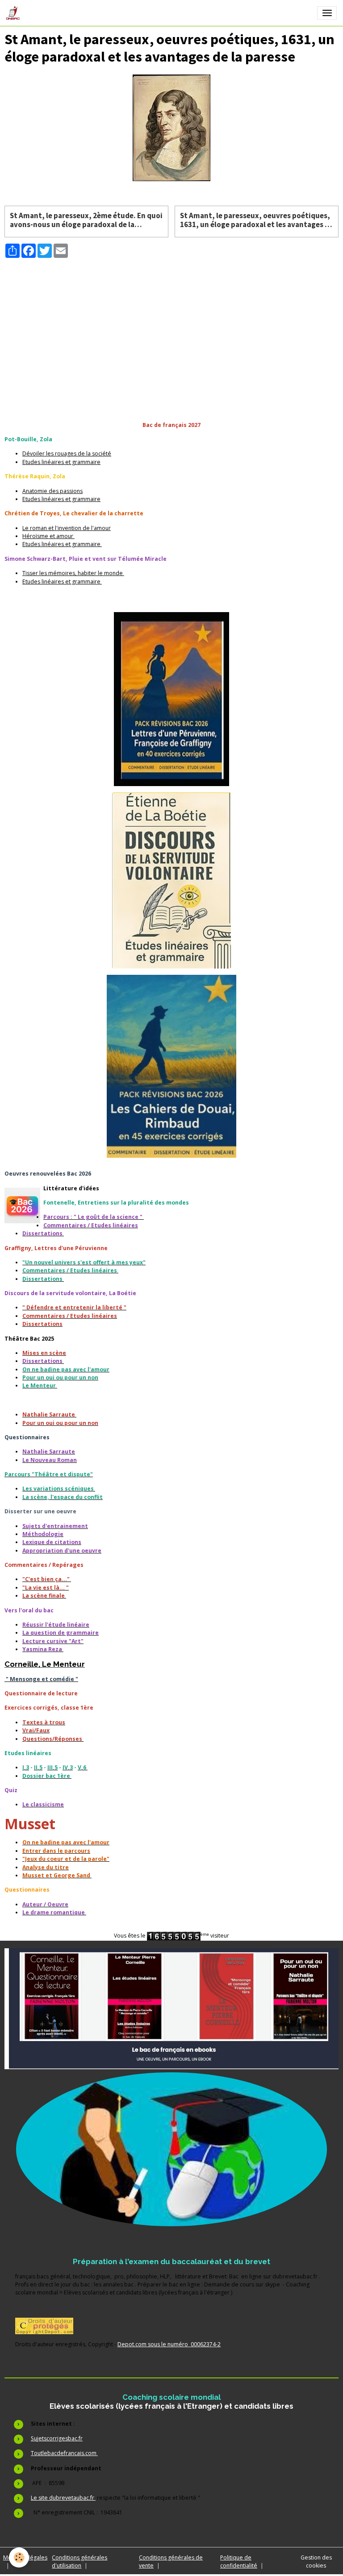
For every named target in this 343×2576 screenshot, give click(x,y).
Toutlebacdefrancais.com (64, 2453)
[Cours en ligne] (171, 2149)
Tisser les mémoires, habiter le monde (73, 573)
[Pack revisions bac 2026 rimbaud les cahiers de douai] (171, 1066)
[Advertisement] (171, 321)
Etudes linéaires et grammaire (61, 462)
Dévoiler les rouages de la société (67, 453)
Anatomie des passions (52, 491)
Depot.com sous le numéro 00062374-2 (169, 2344)
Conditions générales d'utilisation (79, 2562)
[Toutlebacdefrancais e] (171, 2009)
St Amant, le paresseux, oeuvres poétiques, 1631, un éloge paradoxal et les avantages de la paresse (257, 220)
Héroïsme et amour (48, 536)
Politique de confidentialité (239, 2562)
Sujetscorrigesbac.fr (57, 2438)
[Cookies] (19, 2557)
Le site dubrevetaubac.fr (63, 2498)
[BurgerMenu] (327, 13)
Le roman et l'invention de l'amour (67, 528)
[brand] (15, 13)
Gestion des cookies (316, 2562)
